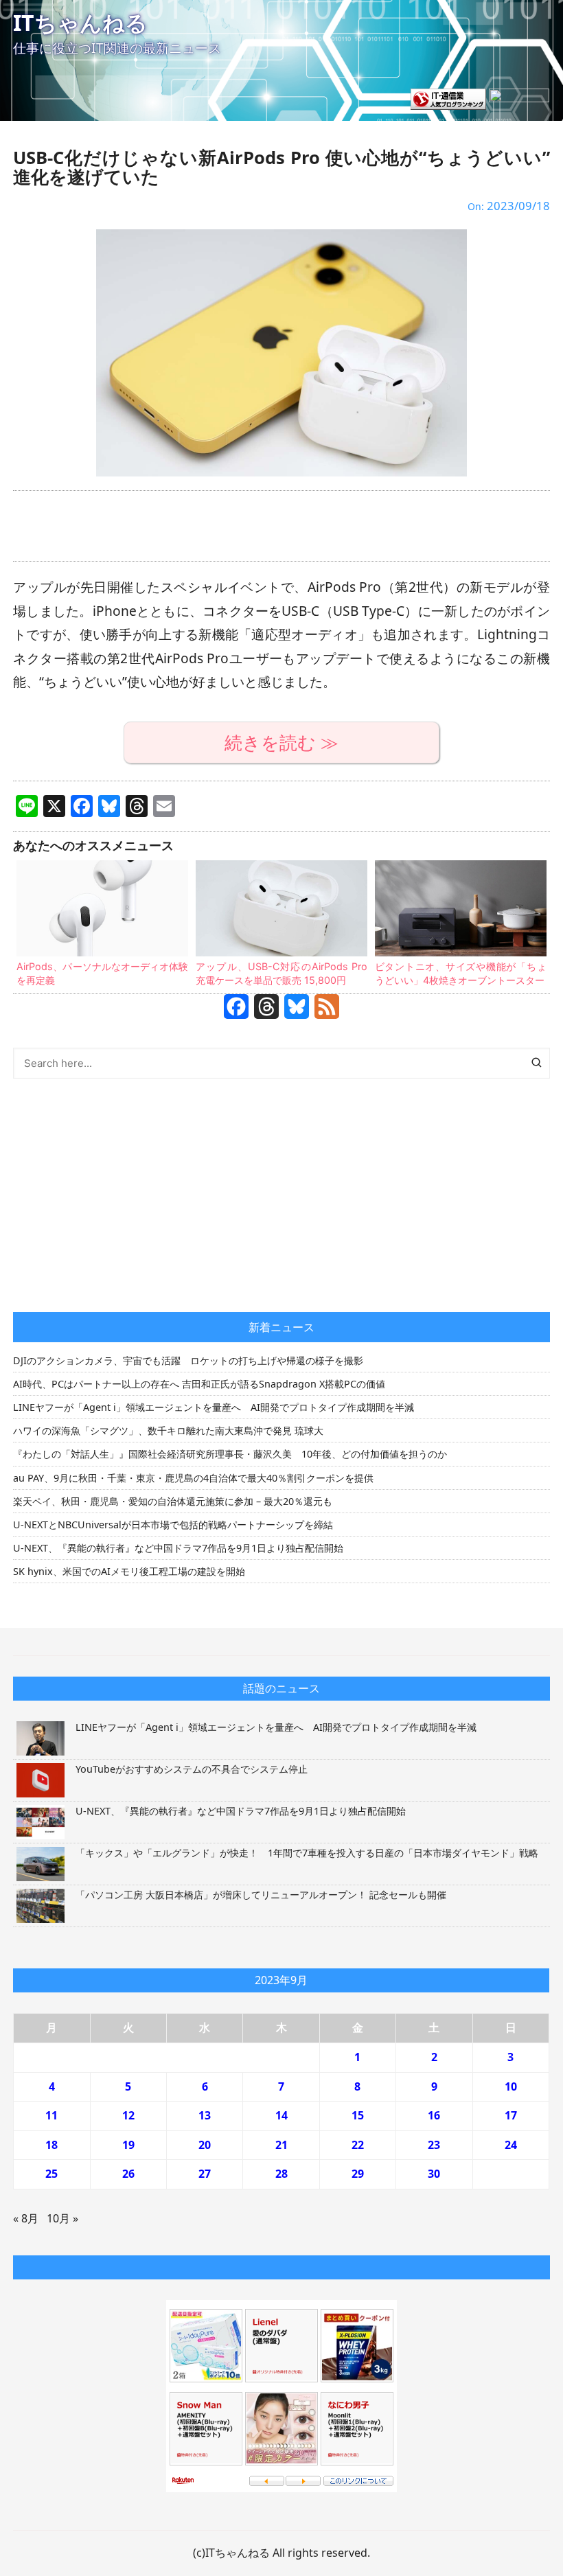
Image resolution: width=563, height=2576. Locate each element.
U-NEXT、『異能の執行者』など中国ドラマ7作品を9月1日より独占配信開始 (178, 1548)
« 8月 (26, 2218)
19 (128, 2145)
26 (128, 2174)
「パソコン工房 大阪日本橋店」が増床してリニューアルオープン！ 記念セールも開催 (261, 1895)
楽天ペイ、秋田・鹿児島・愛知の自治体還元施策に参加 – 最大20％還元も (173, 1501)
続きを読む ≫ (281, 743)
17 (511, 2115)
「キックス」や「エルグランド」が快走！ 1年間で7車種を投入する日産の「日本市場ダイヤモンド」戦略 (307, 1853)
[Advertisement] (281, 526)
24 (511, 2145)
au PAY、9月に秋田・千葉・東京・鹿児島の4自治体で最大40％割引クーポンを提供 (193, 1478)
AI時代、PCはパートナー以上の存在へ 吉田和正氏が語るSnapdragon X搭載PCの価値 (199, 1384)
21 (281, 2145)
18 (51, 2145)
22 (358, 2145)
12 (128, 2115)
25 (51, 2174)
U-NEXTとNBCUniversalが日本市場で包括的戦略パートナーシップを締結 (173, 1525)
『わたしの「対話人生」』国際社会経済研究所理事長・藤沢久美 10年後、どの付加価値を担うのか (230, 1454)
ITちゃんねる (80, 22)
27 (205, 2174)
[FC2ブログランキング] (519, 98)
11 (51, 2115)
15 (358, 2115)
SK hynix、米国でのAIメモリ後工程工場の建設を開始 (129, 1571)
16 (434, 2115)
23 (434, 2145)
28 (281, 2174)
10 (511, 2086)
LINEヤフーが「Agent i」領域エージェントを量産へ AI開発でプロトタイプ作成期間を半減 (214, 1407)
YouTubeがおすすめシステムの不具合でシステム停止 (192, 1769)
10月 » (62, 2218)
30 (434, 2174)
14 (281, 2115)
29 (358, 2174)
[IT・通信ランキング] (448, 98)
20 (205, 2145)
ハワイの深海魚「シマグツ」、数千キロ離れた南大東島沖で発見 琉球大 (168, 1430)
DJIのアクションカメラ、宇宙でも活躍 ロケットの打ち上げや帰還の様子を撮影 (188, 1360)
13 (205, 2115)
